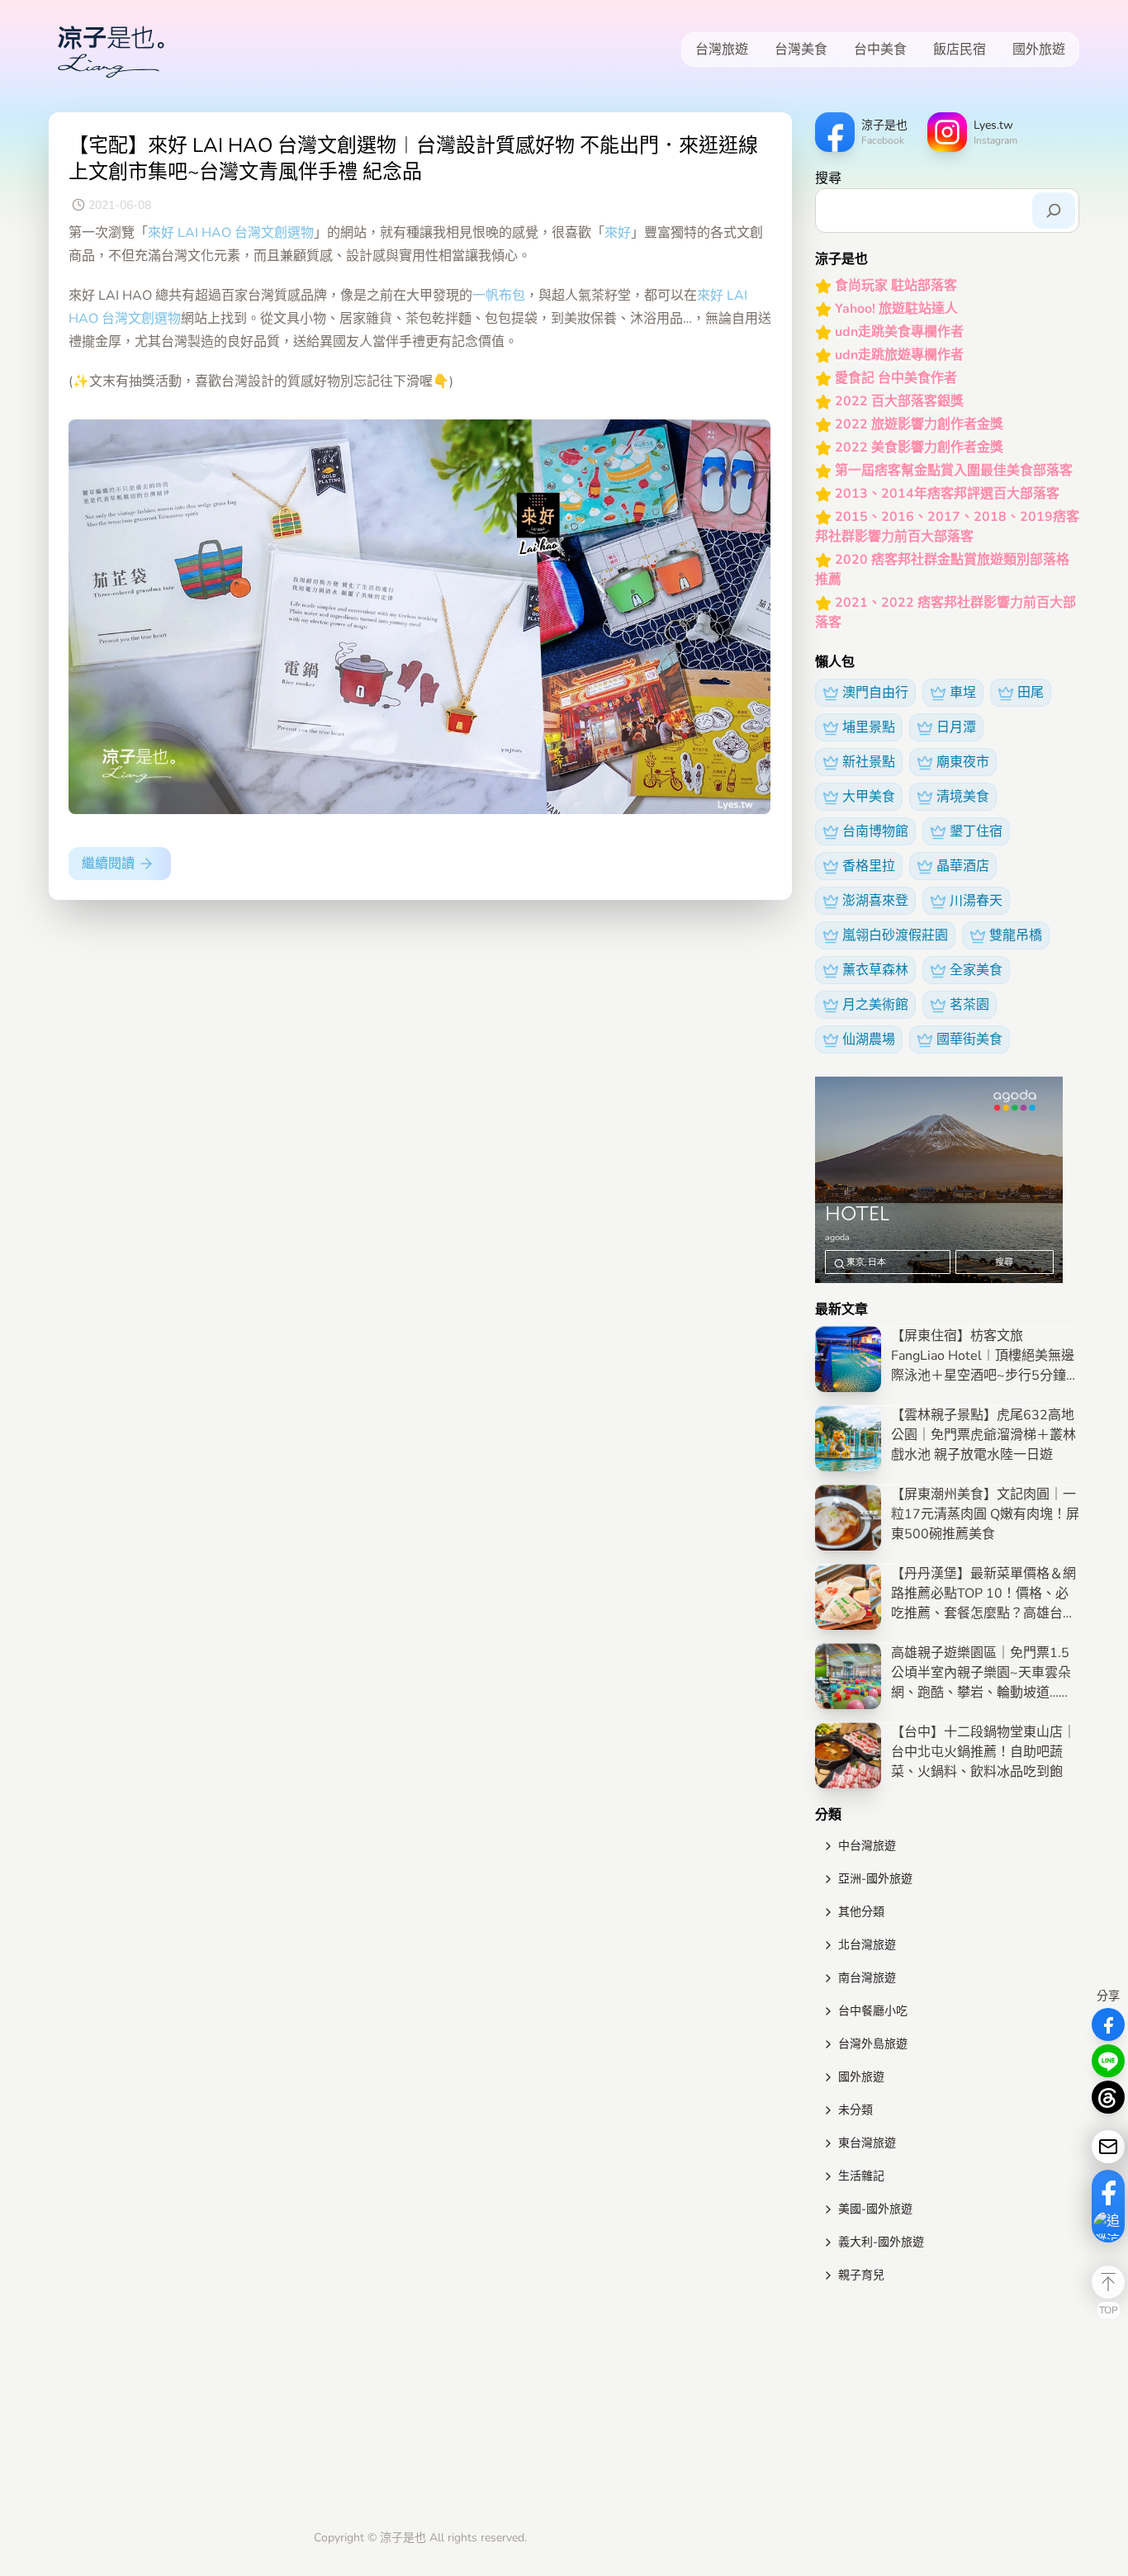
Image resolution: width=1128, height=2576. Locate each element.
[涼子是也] (111, 50)
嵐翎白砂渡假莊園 (895, 935)
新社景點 (869, 762)
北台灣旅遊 (867, 1945)
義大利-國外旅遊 (881, 2242)
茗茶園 (969, 1005)
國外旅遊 (1039, 50)
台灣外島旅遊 (873, 2044)
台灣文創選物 (274, 233)
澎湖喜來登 (875, 901)
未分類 (855, 2110)
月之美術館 (875, 1005)
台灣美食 (801, 50)
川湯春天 (976, 901)
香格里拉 (869, 866)
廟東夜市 (963, 762)
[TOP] (1108, 2282)
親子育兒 (861, 2275)
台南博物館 (875, 831)
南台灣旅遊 (867, 1978)
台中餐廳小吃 (873, 2011)
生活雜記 (861, 2176)
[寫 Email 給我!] (1108, 2147)
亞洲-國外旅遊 (875, 1879)
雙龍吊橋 (1016, 935)
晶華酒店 (963, 866)
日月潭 (956, 727)
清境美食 (963, 797)
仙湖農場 (869, 1039)
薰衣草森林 (875, 970)
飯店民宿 (960, 50)
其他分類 (861, 1912)
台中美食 (880, 50)
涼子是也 (403, 2538)
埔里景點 (869, 727)
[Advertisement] (947, 2410)
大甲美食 (869, 797)
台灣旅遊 (722, 50)
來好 (161, 233)
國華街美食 (969, 1039)
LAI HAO (204, 233)
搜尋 (828, 178)
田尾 (1031, 693)
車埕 (963, 693)
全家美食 (976, 970)
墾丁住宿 (976, 831)
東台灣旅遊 (867, 2143)
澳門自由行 (875, 693)
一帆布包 (499, 296)
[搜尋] (1054, 211)
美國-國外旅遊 (875, 2209)
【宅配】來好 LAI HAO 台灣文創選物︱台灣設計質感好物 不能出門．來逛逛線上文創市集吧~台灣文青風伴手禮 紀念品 (413, 159)
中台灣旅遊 (867, 1846)
